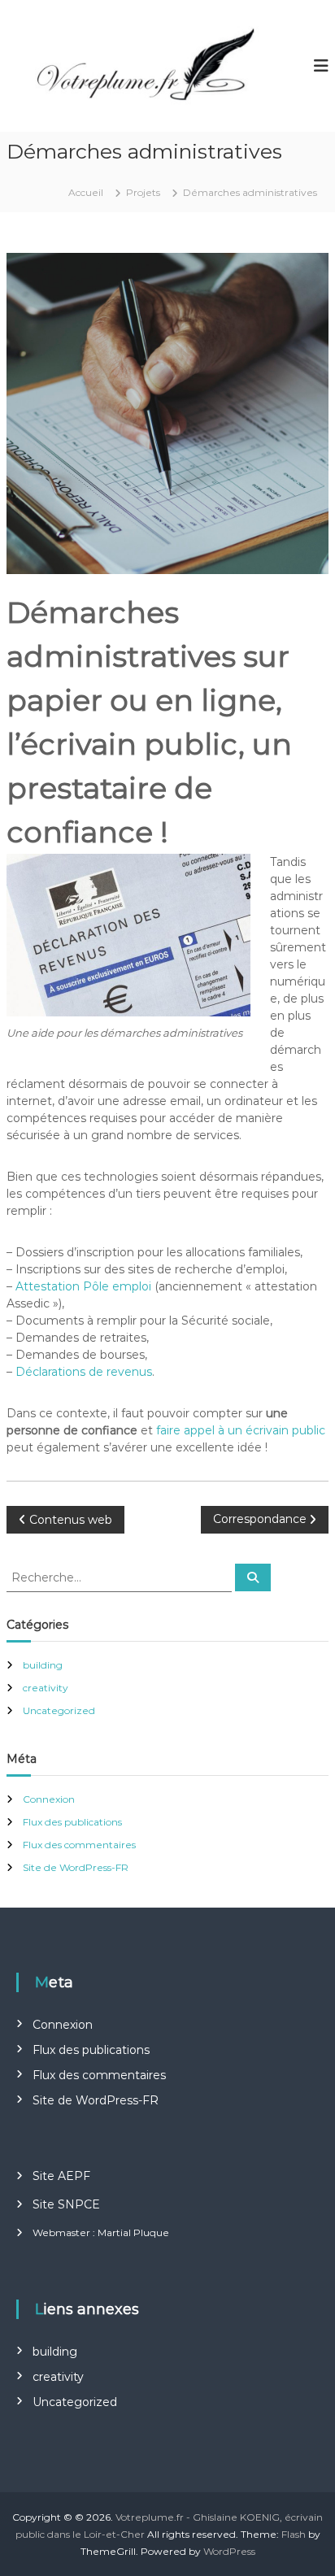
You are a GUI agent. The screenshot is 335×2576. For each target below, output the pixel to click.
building (43, 1665)
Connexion (49, 1799)
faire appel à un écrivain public (241, 1430)
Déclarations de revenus (84, 1372)
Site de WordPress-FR (76, 1867)
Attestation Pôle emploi (83, 1286)
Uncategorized (59, 1710)
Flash (294, 2534)
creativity (46, 1688)
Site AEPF (61, 2176)
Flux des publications (72, 1822)
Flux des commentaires (79, 1845)
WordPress (229, 2551)
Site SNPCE (66, 2204)
